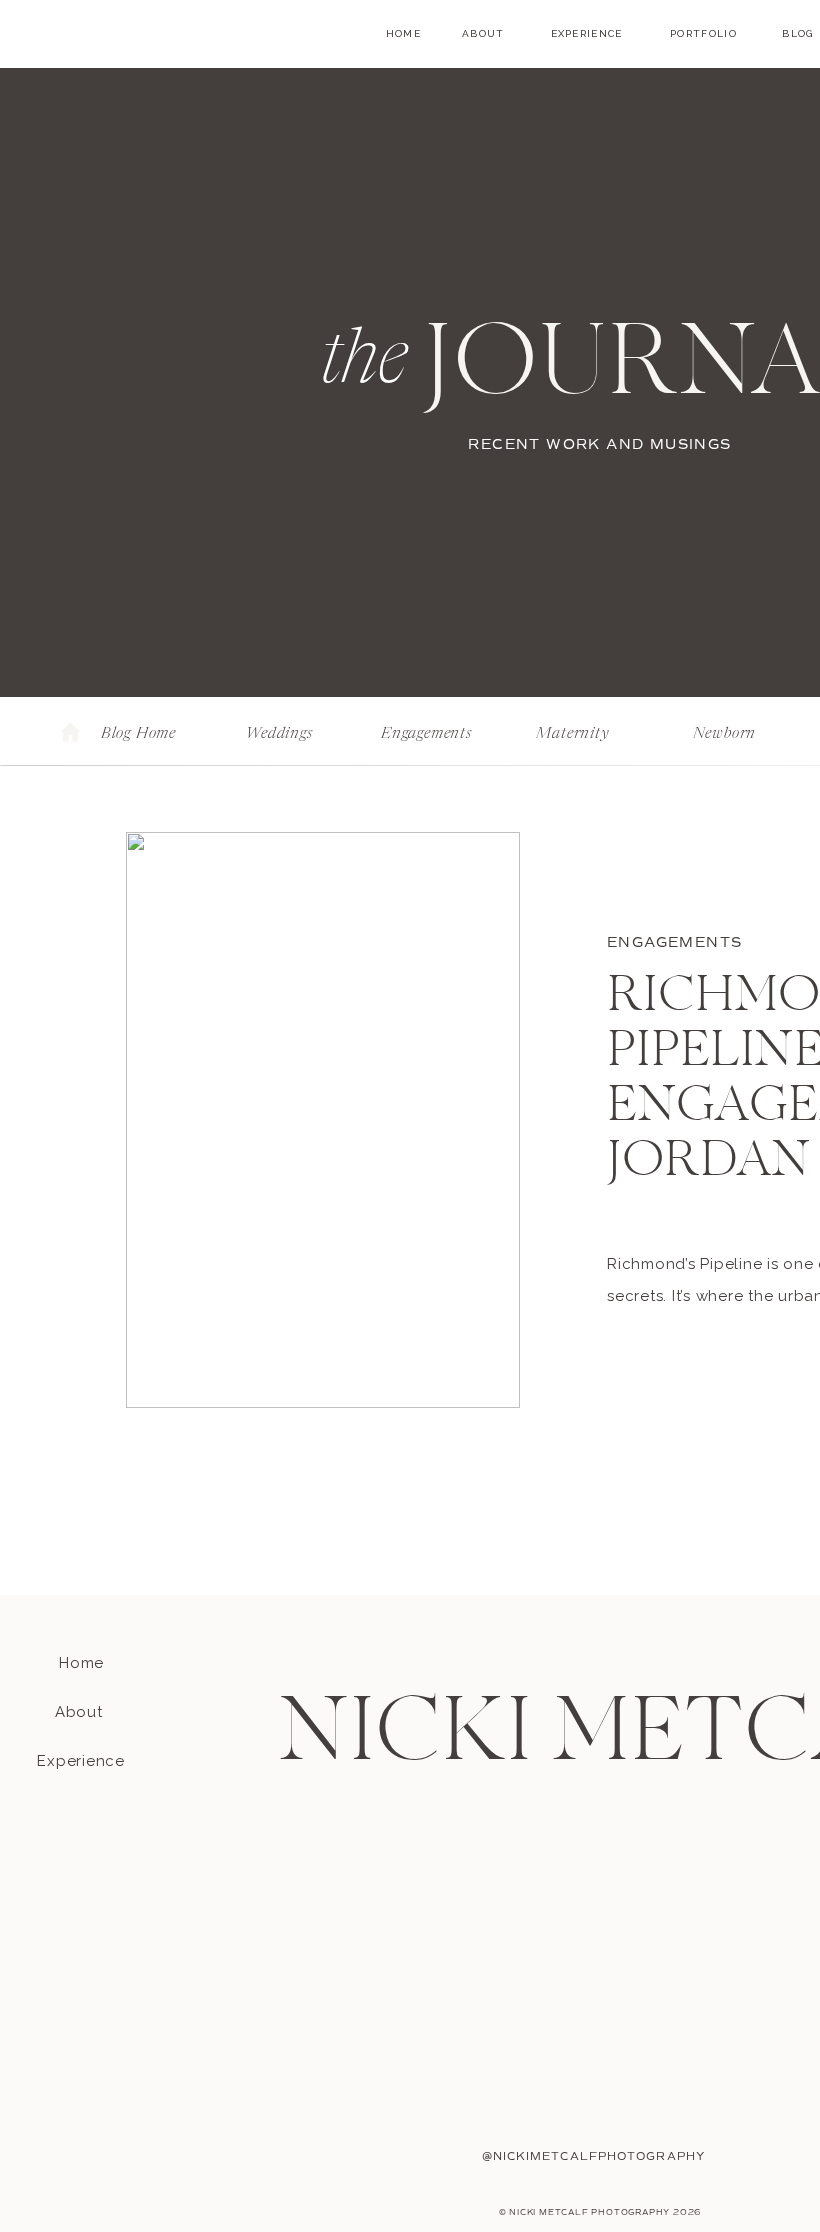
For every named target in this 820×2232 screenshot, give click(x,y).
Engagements (674, 942)
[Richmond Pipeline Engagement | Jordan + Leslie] (323, 1120)
